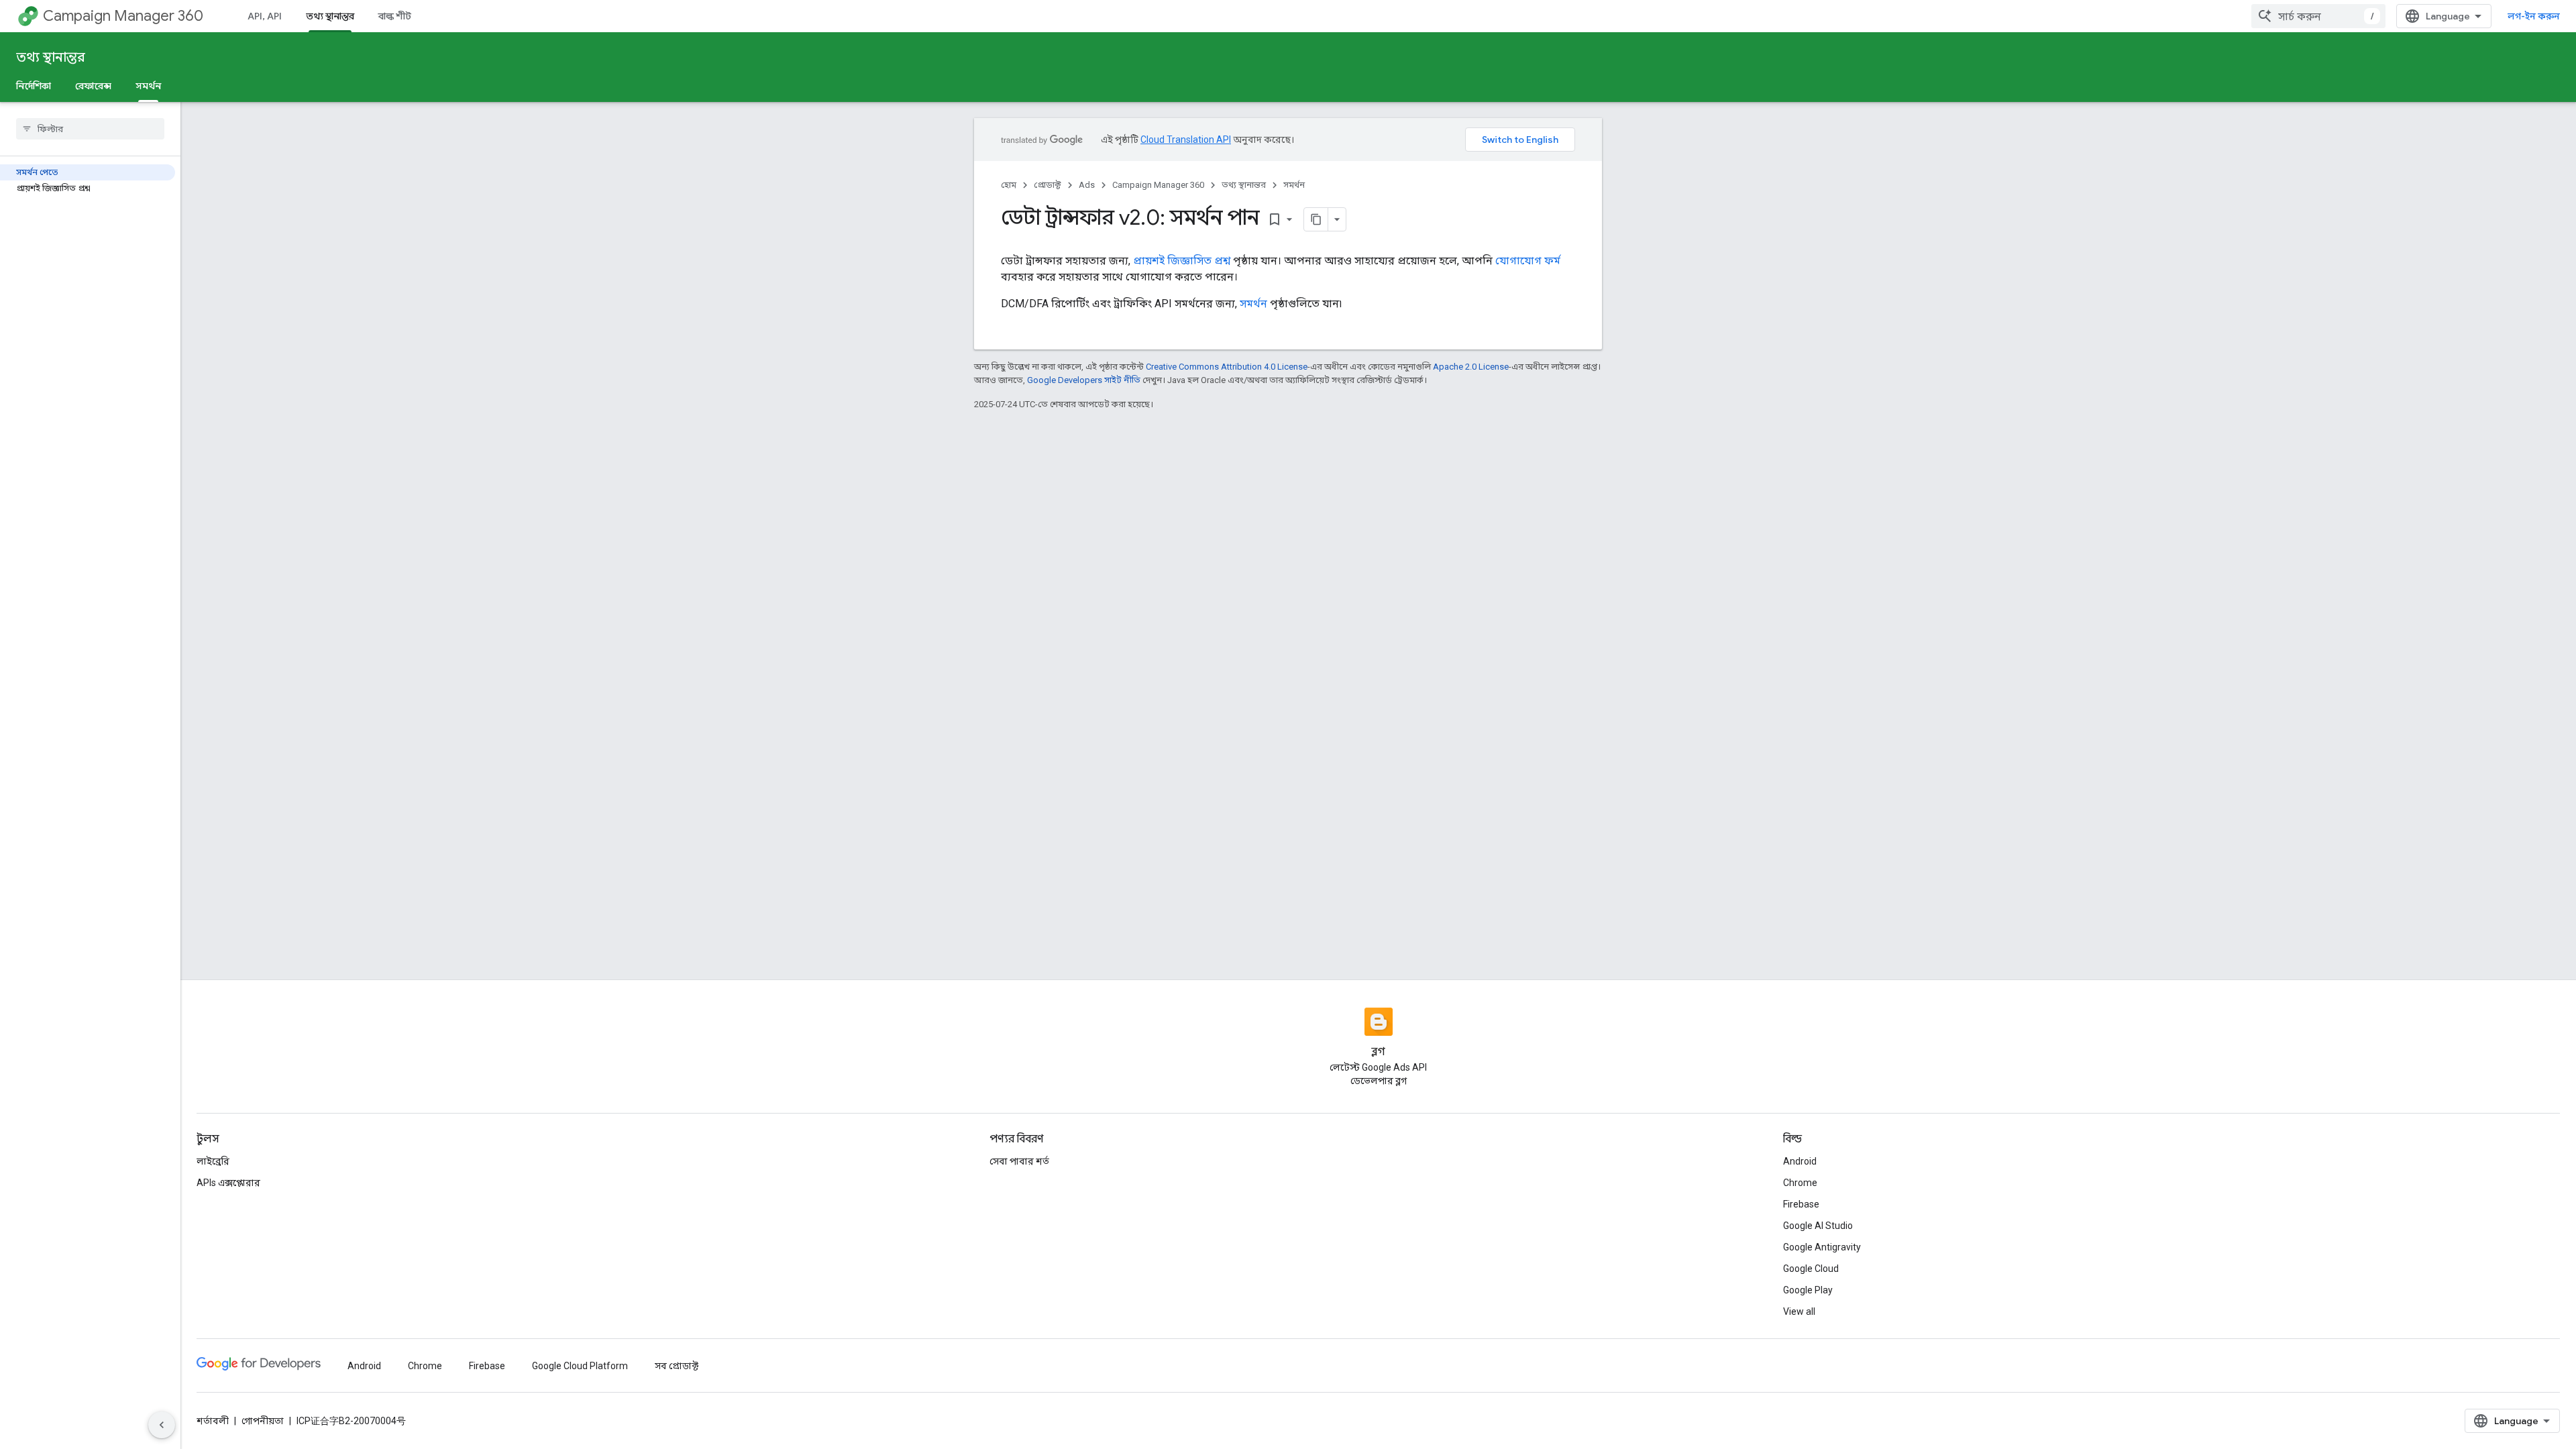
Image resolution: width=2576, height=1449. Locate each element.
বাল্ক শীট (395, 16)
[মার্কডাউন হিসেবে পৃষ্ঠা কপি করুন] (1316, 219)
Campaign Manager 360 (123, 16)
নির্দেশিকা (34, 86)
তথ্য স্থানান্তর (330, 16)
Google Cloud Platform (580, 1366)
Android (1800, 1161)
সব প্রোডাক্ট (677, 1366)
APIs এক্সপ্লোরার (228, 1183)
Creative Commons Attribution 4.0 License (1227, 367)
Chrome (1800, 1183)
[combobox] (2318, 16)
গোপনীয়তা (263, 1421)
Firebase (1801, 1204)
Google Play (1808, 1290)
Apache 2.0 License (1471, 367)
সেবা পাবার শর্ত (1019, 1161)
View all (1799, 1311)
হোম (1009, 185)
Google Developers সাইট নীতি (1084, 380)
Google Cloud (1811, 1269)
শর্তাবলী (213, 1421)
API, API (265, 16)
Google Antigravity (1822, 1247)
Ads (1087, 185)
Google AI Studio (1818, 1226)
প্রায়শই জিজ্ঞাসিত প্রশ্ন (1182, 261)
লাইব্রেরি (213, 1161)
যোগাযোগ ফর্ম (1528, 261)
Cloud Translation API (1186, 140)
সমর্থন (148, 86)
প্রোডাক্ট (1048, 185)
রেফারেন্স (93, 86)
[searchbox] (90, 129)
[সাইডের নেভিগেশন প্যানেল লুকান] (162, 1425)
